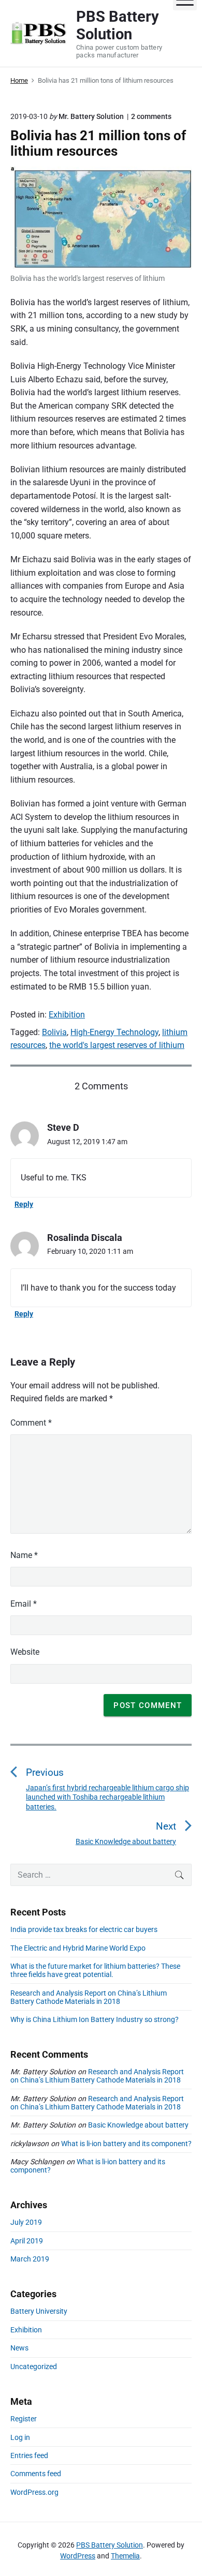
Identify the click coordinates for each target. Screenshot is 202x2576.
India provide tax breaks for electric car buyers (84, 1929)
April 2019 (27, 2241)
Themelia (125, 2556)
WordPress (78, 2556)
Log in (20, 2437)
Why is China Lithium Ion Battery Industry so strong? (95, 2019)
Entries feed (29, 2455)
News (19, 2348)
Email (24, 1604)
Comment (31, 1423)
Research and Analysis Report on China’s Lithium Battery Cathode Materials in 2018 (89, 1997)
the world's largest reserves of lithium (117, 1045)
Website (25, 1652)
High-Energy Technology (114, 1032)
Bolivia (54, 1032)
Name (24, 1555)
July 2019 (26, 2222)
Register (24, 2419)
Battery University (39, 2311)
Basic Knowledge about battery (138, 2125)
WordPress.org (34, 2492)
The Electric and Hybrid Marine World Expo (78, 1948)
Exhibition (67, 1015)
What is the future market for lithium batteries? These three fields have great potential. (95, 1970)
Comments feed (36, 2474)
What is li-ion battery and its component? (126, 2144)
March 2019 (30, 2259)
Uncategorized (34, 2367)
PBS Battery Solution (110, 2545)
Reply (24, 1204)
